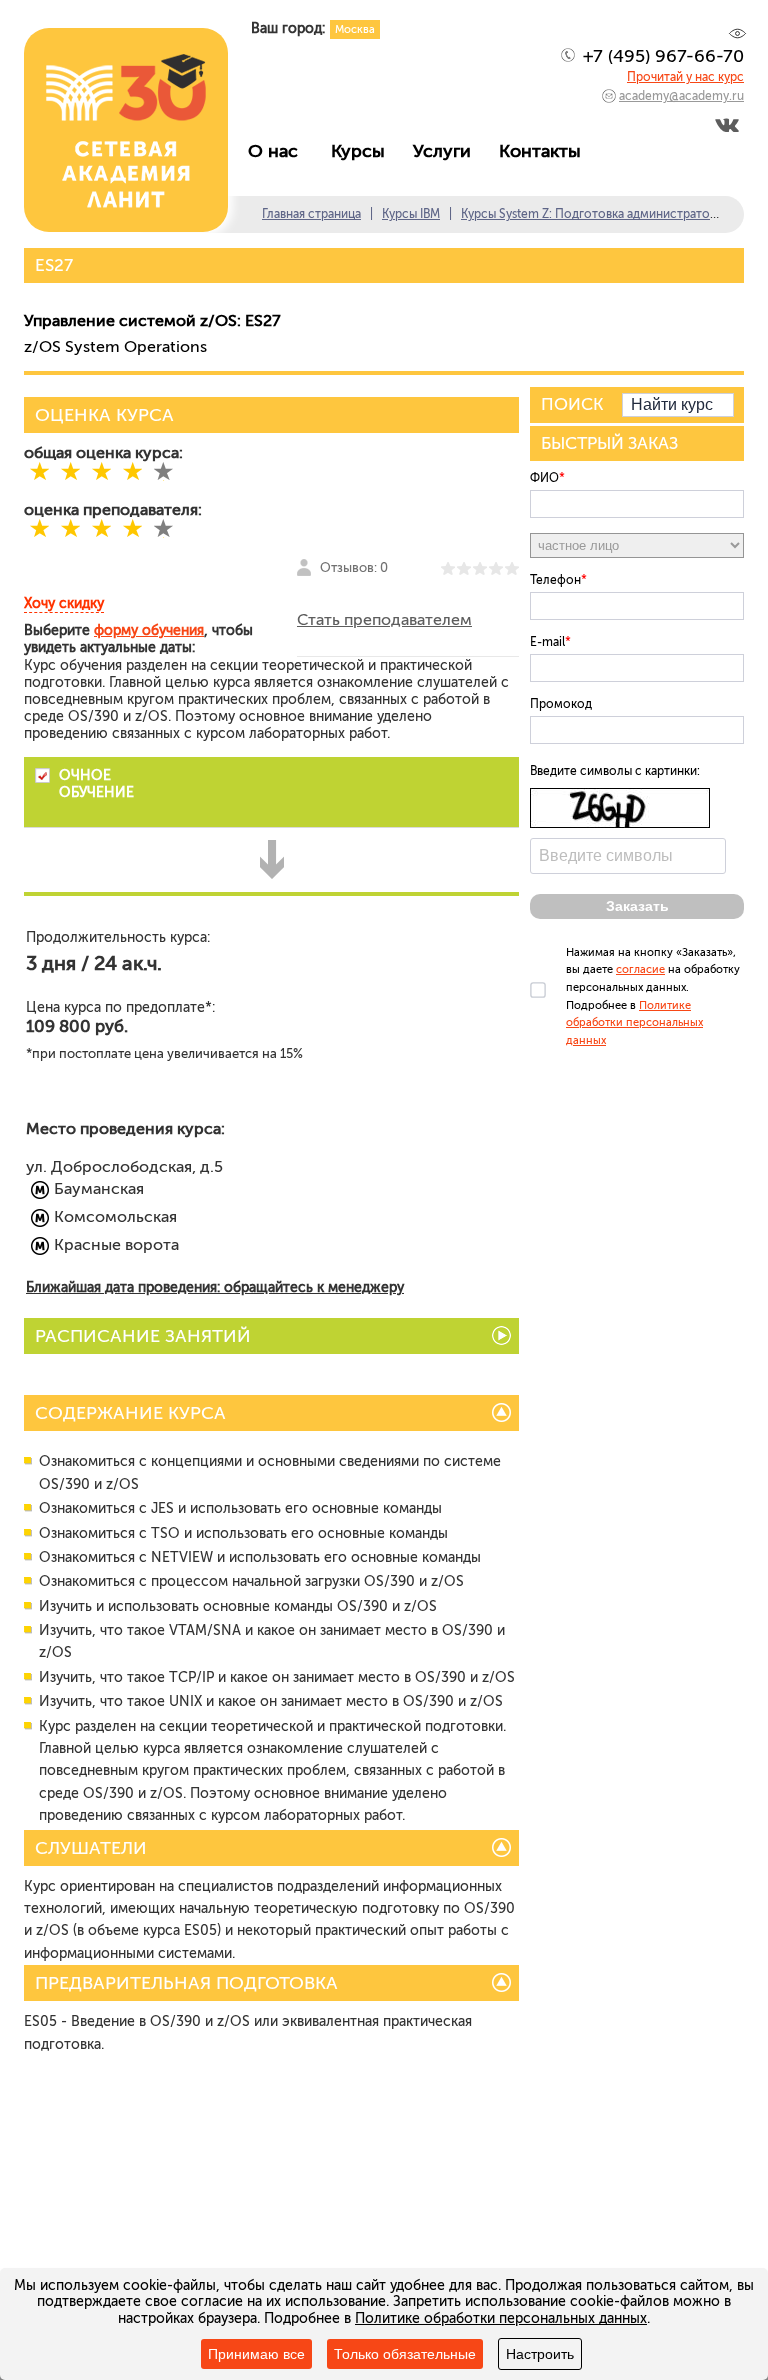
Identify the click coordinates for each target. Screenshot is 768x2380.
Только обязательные (405, 2354)
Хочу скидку (64, 603)
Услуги (447, 151)
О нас (280, 151)
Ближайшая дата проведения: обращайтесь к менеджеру (215, 1287)
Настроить (540, 2354)
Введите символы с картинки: (615, 771)
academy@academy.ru (681, 96)
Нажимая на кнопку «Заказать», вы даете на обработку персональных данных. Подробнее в (653, 996)
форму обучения (149, 630)
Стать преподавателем (384, 619)
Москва (355, 29)
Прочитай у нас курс (685, 77)
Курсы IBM (411, 214)
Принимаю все (256, 2354)
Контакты (545, 151)
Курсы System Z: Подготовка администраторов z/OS (611, 214)
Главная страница (311, 214)
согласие (640, 969)
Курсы (363, 151)
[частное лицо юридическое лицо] (637, 545)
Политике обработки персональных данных (634, 1023)
